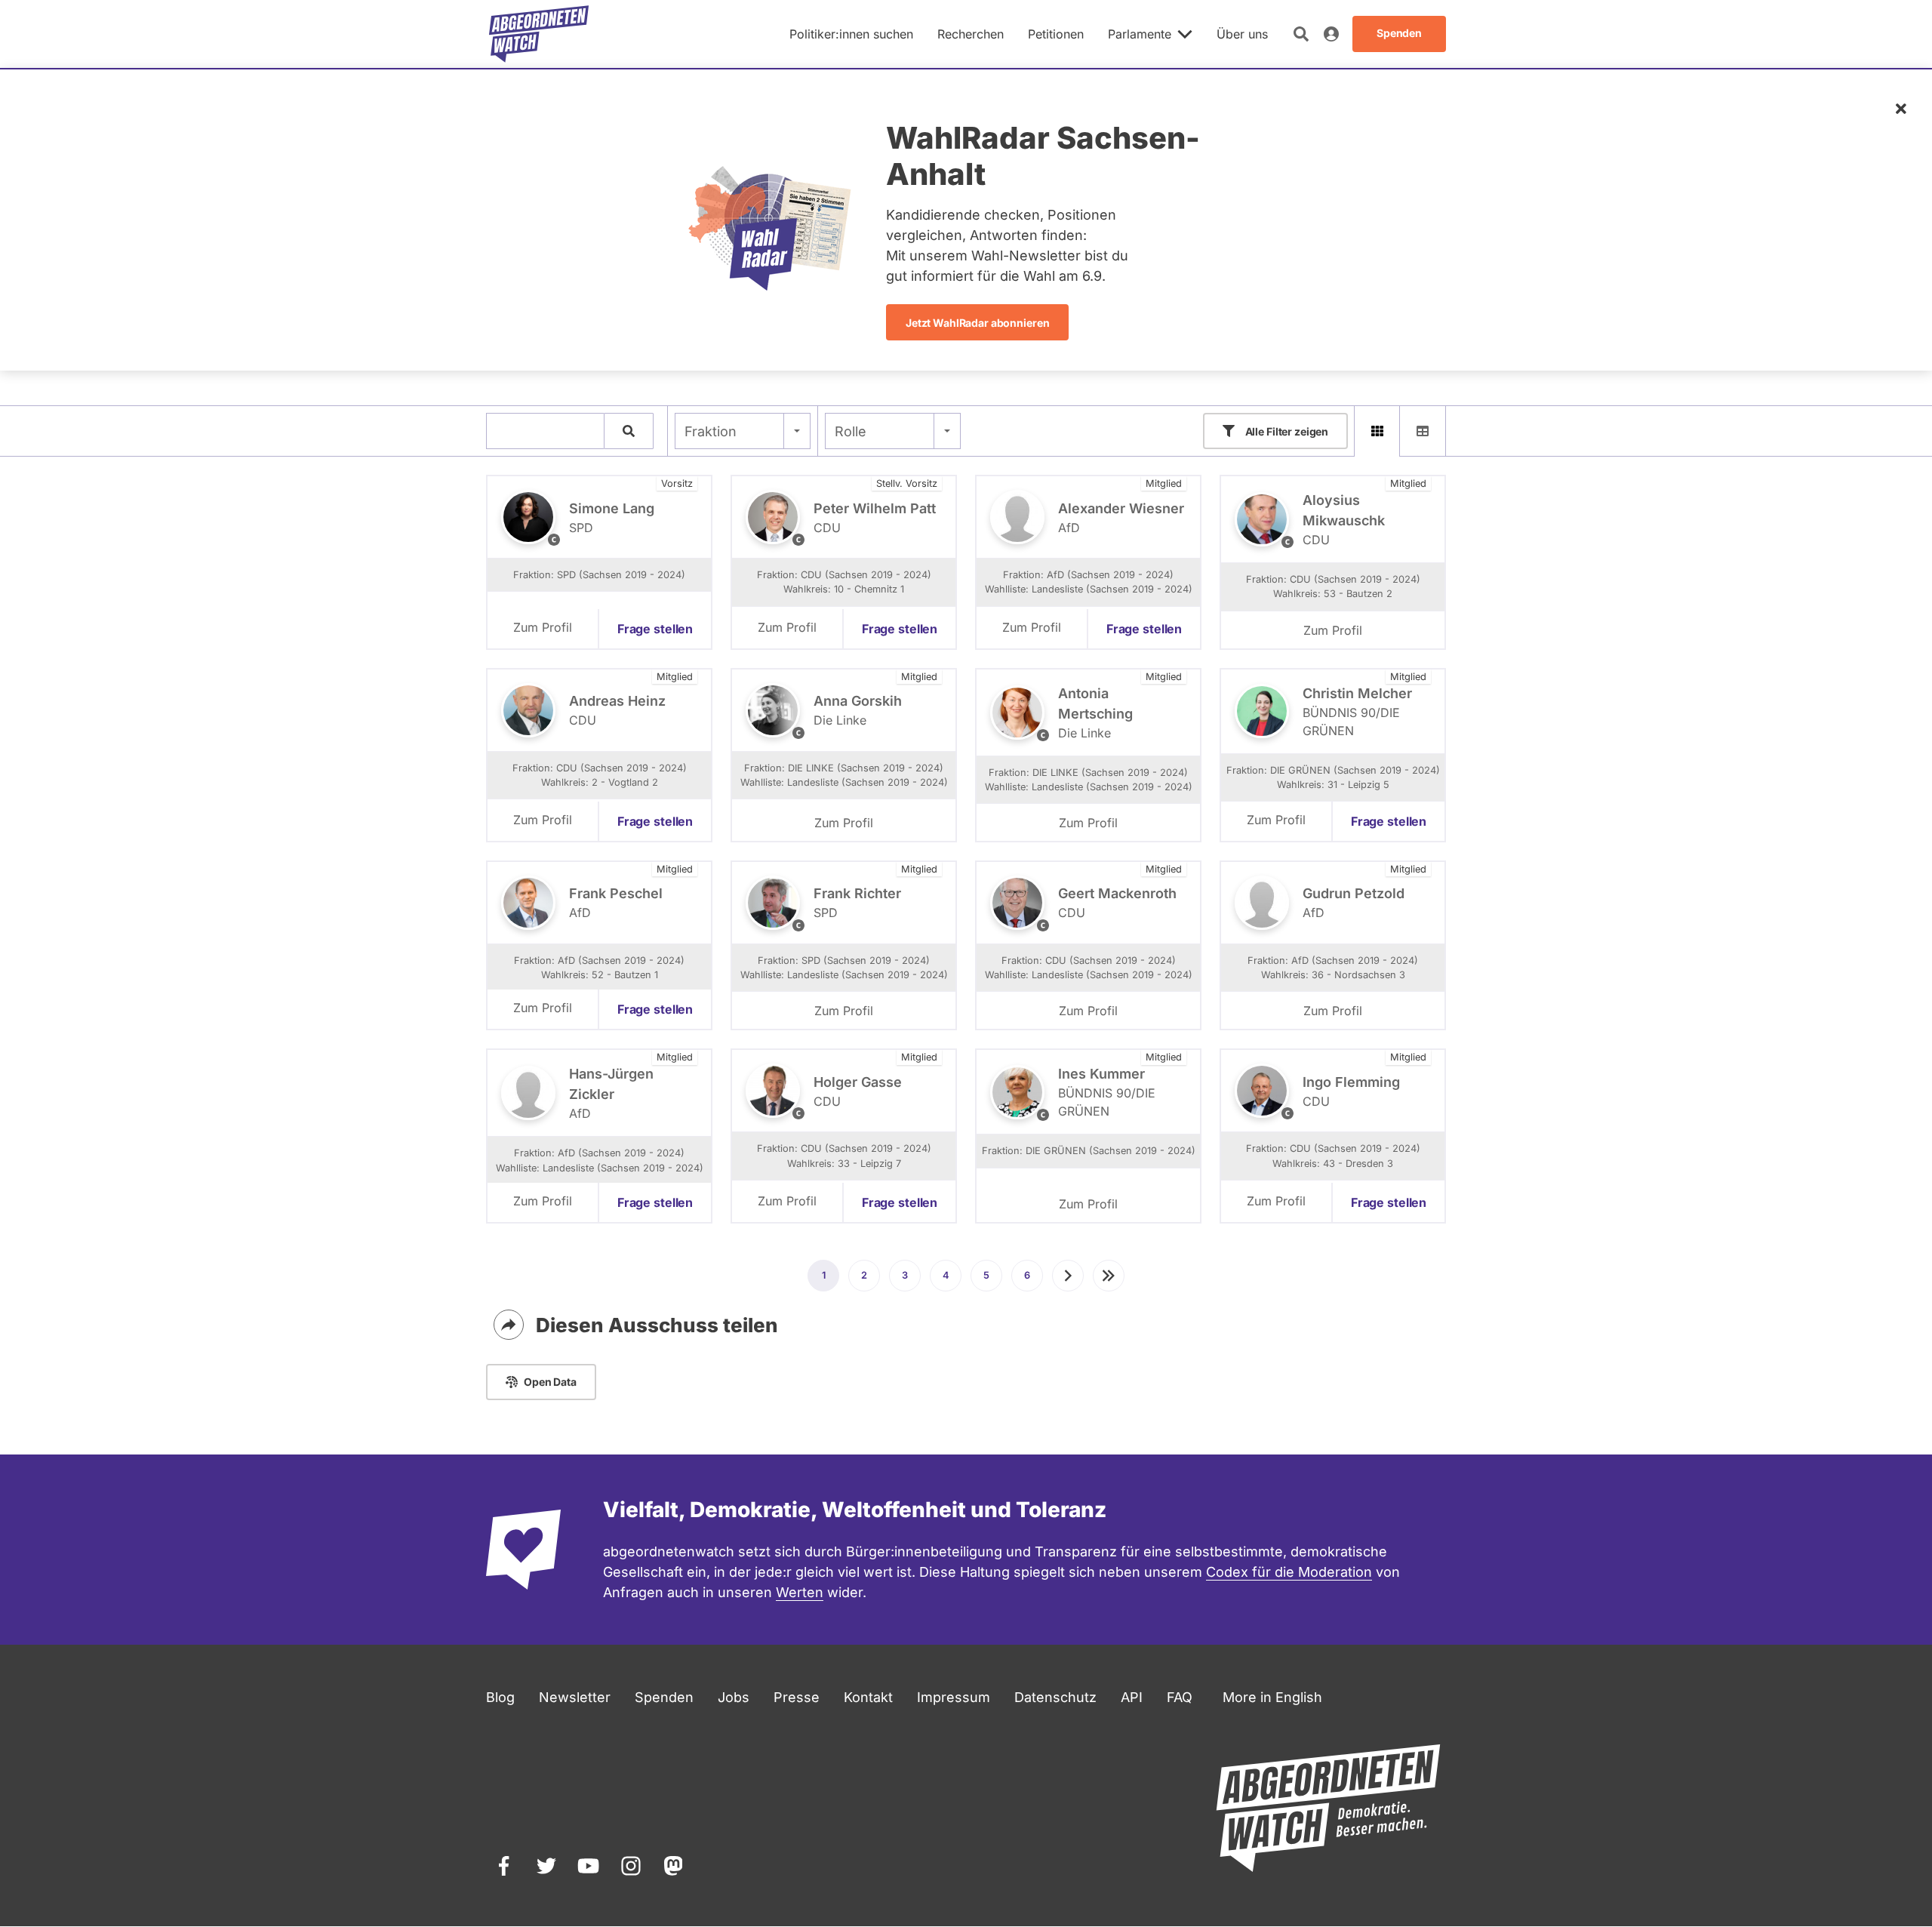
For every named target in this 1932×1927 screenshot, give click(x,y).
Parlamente (1140, 34)
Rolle (851, 431)
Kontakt (868, 1697)
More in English (1272, 1697)
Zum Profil (543, 627)
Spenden (664, 1697)
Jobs (734, 1697)
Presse (797, 1697)
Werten (800, 1592)
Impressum (954, 1697)
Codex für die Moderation (1289, 1572)
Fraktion (711, 431)
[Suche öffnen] (1301, 34)
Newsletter (575, 1697)
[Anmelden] (1331, 34)
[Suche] (629, 431)
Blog (500, 1697)
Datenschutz (1055, 1697)
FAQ (1180, 1697)
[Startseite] (539, 34)
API (1132, 1697)
